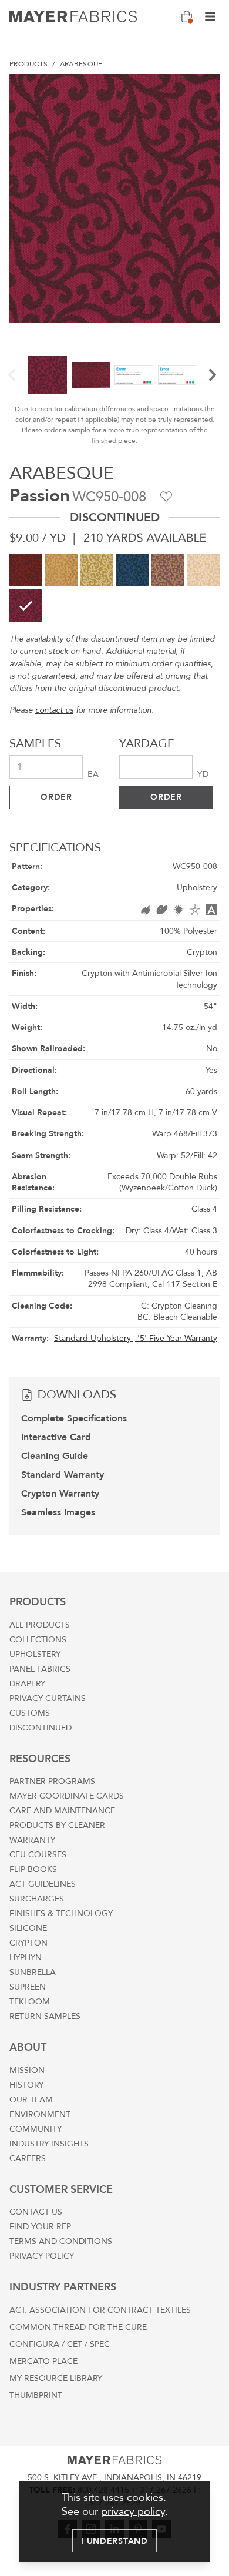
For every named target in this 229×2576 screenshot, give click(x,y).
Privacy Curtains (48, 1698)
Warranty (32, 1840)
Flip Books (33, 1869)
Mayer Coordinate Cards (67, 1796)
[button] (12, 375)
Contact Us (36, 2212)
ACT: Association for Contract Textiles (100, 2310)
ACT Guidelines (43, 1884)
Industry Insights (49, 2144)
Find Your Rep (40, 2227)
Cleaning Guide (55, 1456)
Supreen (28, 1987)
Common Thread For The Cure (78, 2327)
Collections (38, 1640)
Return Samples (45, 2016)
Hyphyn (26, 1958)
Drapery (27, 1684)
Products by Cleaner (57, 1825)
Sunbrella (33, 1972)
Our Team (31, 2100)
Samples (35, 744)
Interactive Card (56, 1437)
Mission (27, 2070)
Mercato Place (43, 2361)
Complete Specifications (74, 1418)
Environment (40, 2114)
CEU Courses (38, 1855)
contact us (54, 710)
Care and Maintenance (62, 1811)
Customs (30, 1713)
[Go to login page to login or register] (166, 497)
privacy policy (133, 2512)
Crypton (28, 1943)
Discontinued (41, 1728)
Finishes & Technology (61, 1913)
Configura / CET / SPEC (60, 2344)
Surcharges (37, 1899)
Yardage (147, 744)
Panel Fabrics (40, 1669)
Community (36, 2129)
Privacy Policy (42, 2256)
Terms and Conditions (61, 2241)
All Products (40, 1625)
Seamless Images (58, 1512)
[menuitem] (28, 64)
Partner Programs (52, 1781)
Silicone (28, 1928)
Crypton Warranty (60, 1494)
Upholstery (35, 1654)
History (26, 2085)
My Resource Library (56, 2378)
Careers (28, 2159)
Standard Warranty (63, 1475)
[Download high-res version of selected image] (206, 88)
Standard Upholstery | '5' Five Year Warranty (136, 1338)
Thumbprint (36, 2395)
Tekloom (30, 2002)
